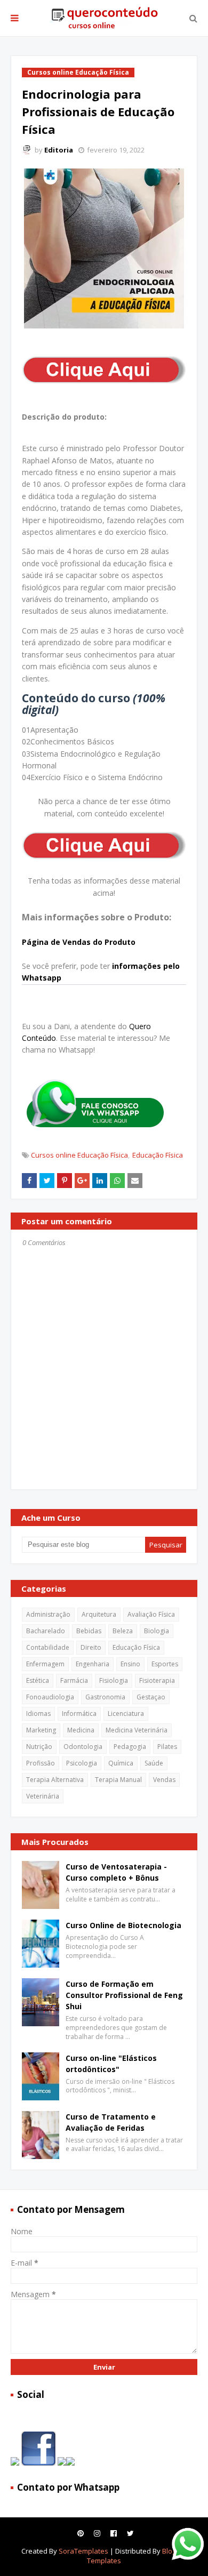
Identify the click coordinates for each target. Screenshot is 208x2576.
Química (121, 1763)
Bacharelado (46, 1631)
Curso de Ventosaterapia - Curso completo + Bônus (116, 1872)
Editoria (59, 150)
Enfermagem (45, 1664)
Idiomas (38, 1714)
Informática (79, 1714)
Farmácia (74, 1680)
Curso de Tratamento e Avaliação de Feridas (111, 2122)
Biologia (157, 1631)
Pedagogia (130, 1747)
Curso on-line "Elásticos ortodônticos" (111, 2064)
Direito (91, 1647)
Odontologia (83, 1747)
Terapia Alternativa (55, 1780)
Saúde (154, 1763)
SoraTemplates (83, 2551)
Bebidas (89, 1631)
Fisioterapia (157, 1680)
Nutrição (39, 1747)
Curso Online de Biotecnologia (123, 1925)
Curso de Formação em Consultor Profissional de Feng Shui (124, 1995)
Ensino (130, 1664)
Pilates (167, 1747)
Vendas (164, 1780)
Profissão (41, 1763)
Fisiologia (114, 1680)
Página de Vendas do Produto (79, 942)
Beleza (123, 1631)
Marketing (41, 1730)
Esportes (165, 1664)
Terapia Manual (118, 1780)
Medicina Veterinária (137, 1730)
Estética (38, 1680)
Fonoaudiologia (50, 1697)
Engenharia (93, 1664)
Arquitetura (99, 1614)
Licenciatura (126, 1714)
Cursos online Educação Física (79, 1155)
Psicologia (82, 1763)
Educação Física (158, 1155)
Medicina (81, 1730)
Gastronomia (105, 1697)
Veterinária (43, 1796)
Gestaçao (151, 1697)
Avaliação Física (151, 1614)
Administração (48, 1614)
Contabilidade (48, 1647)
